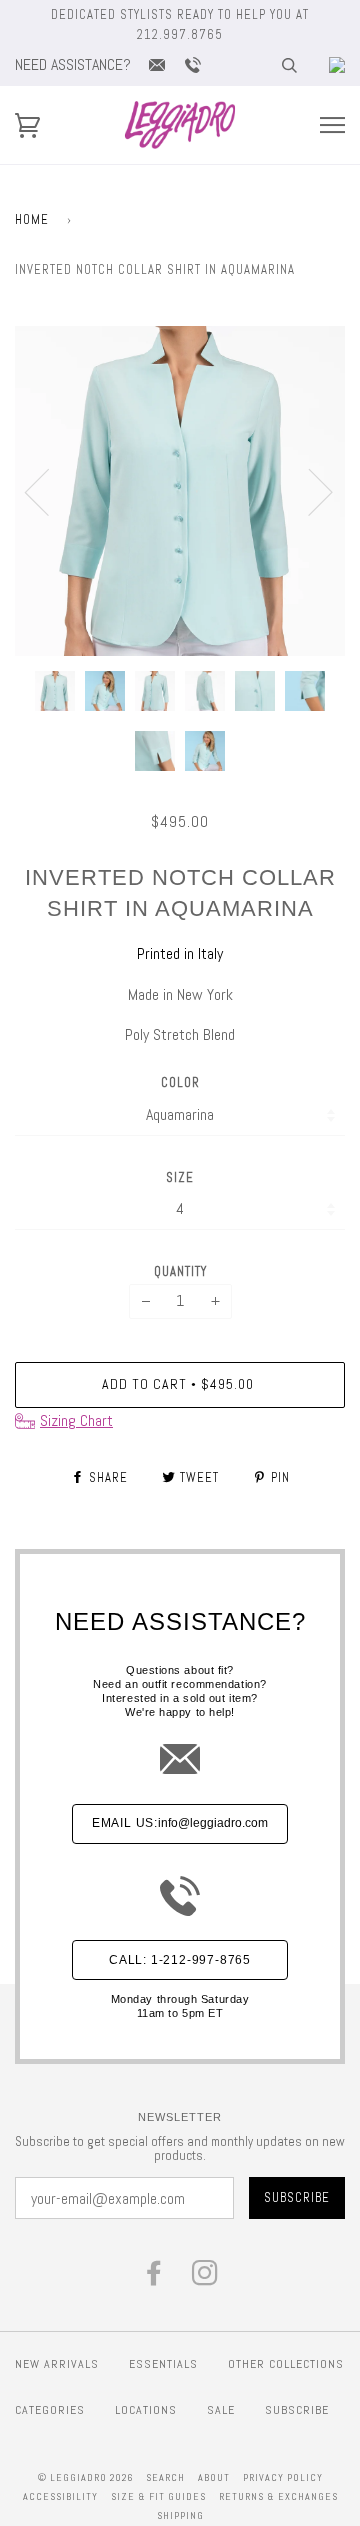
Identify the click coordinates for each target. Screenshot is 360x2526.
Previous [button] (49, 491)
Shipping (180, 2515)
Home (32, 219)
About (214, 2477)
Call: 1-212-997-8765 (180, 1960)
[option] (180, 491)
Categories (50, 2410)
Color (180, 1082)
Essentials (163, 2364)
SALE (221, 2410)
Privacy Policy (283, 2477)
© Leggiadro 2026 (85, 2477)
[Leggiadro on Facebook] (154, 2278)
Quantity (180, 1271)
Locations (146, 2410)
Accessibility (60, 2496)
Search (165, 2477)
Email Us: (180, 1823)
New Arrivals (57, 2364)
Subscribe (297, 2410)
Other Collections (286, 2364)
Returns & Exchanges (278, 2496)
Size (180, 1177)
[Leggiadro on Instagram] (205, 2278)
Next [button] (308, 491)
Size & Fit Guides (158, 2496)
